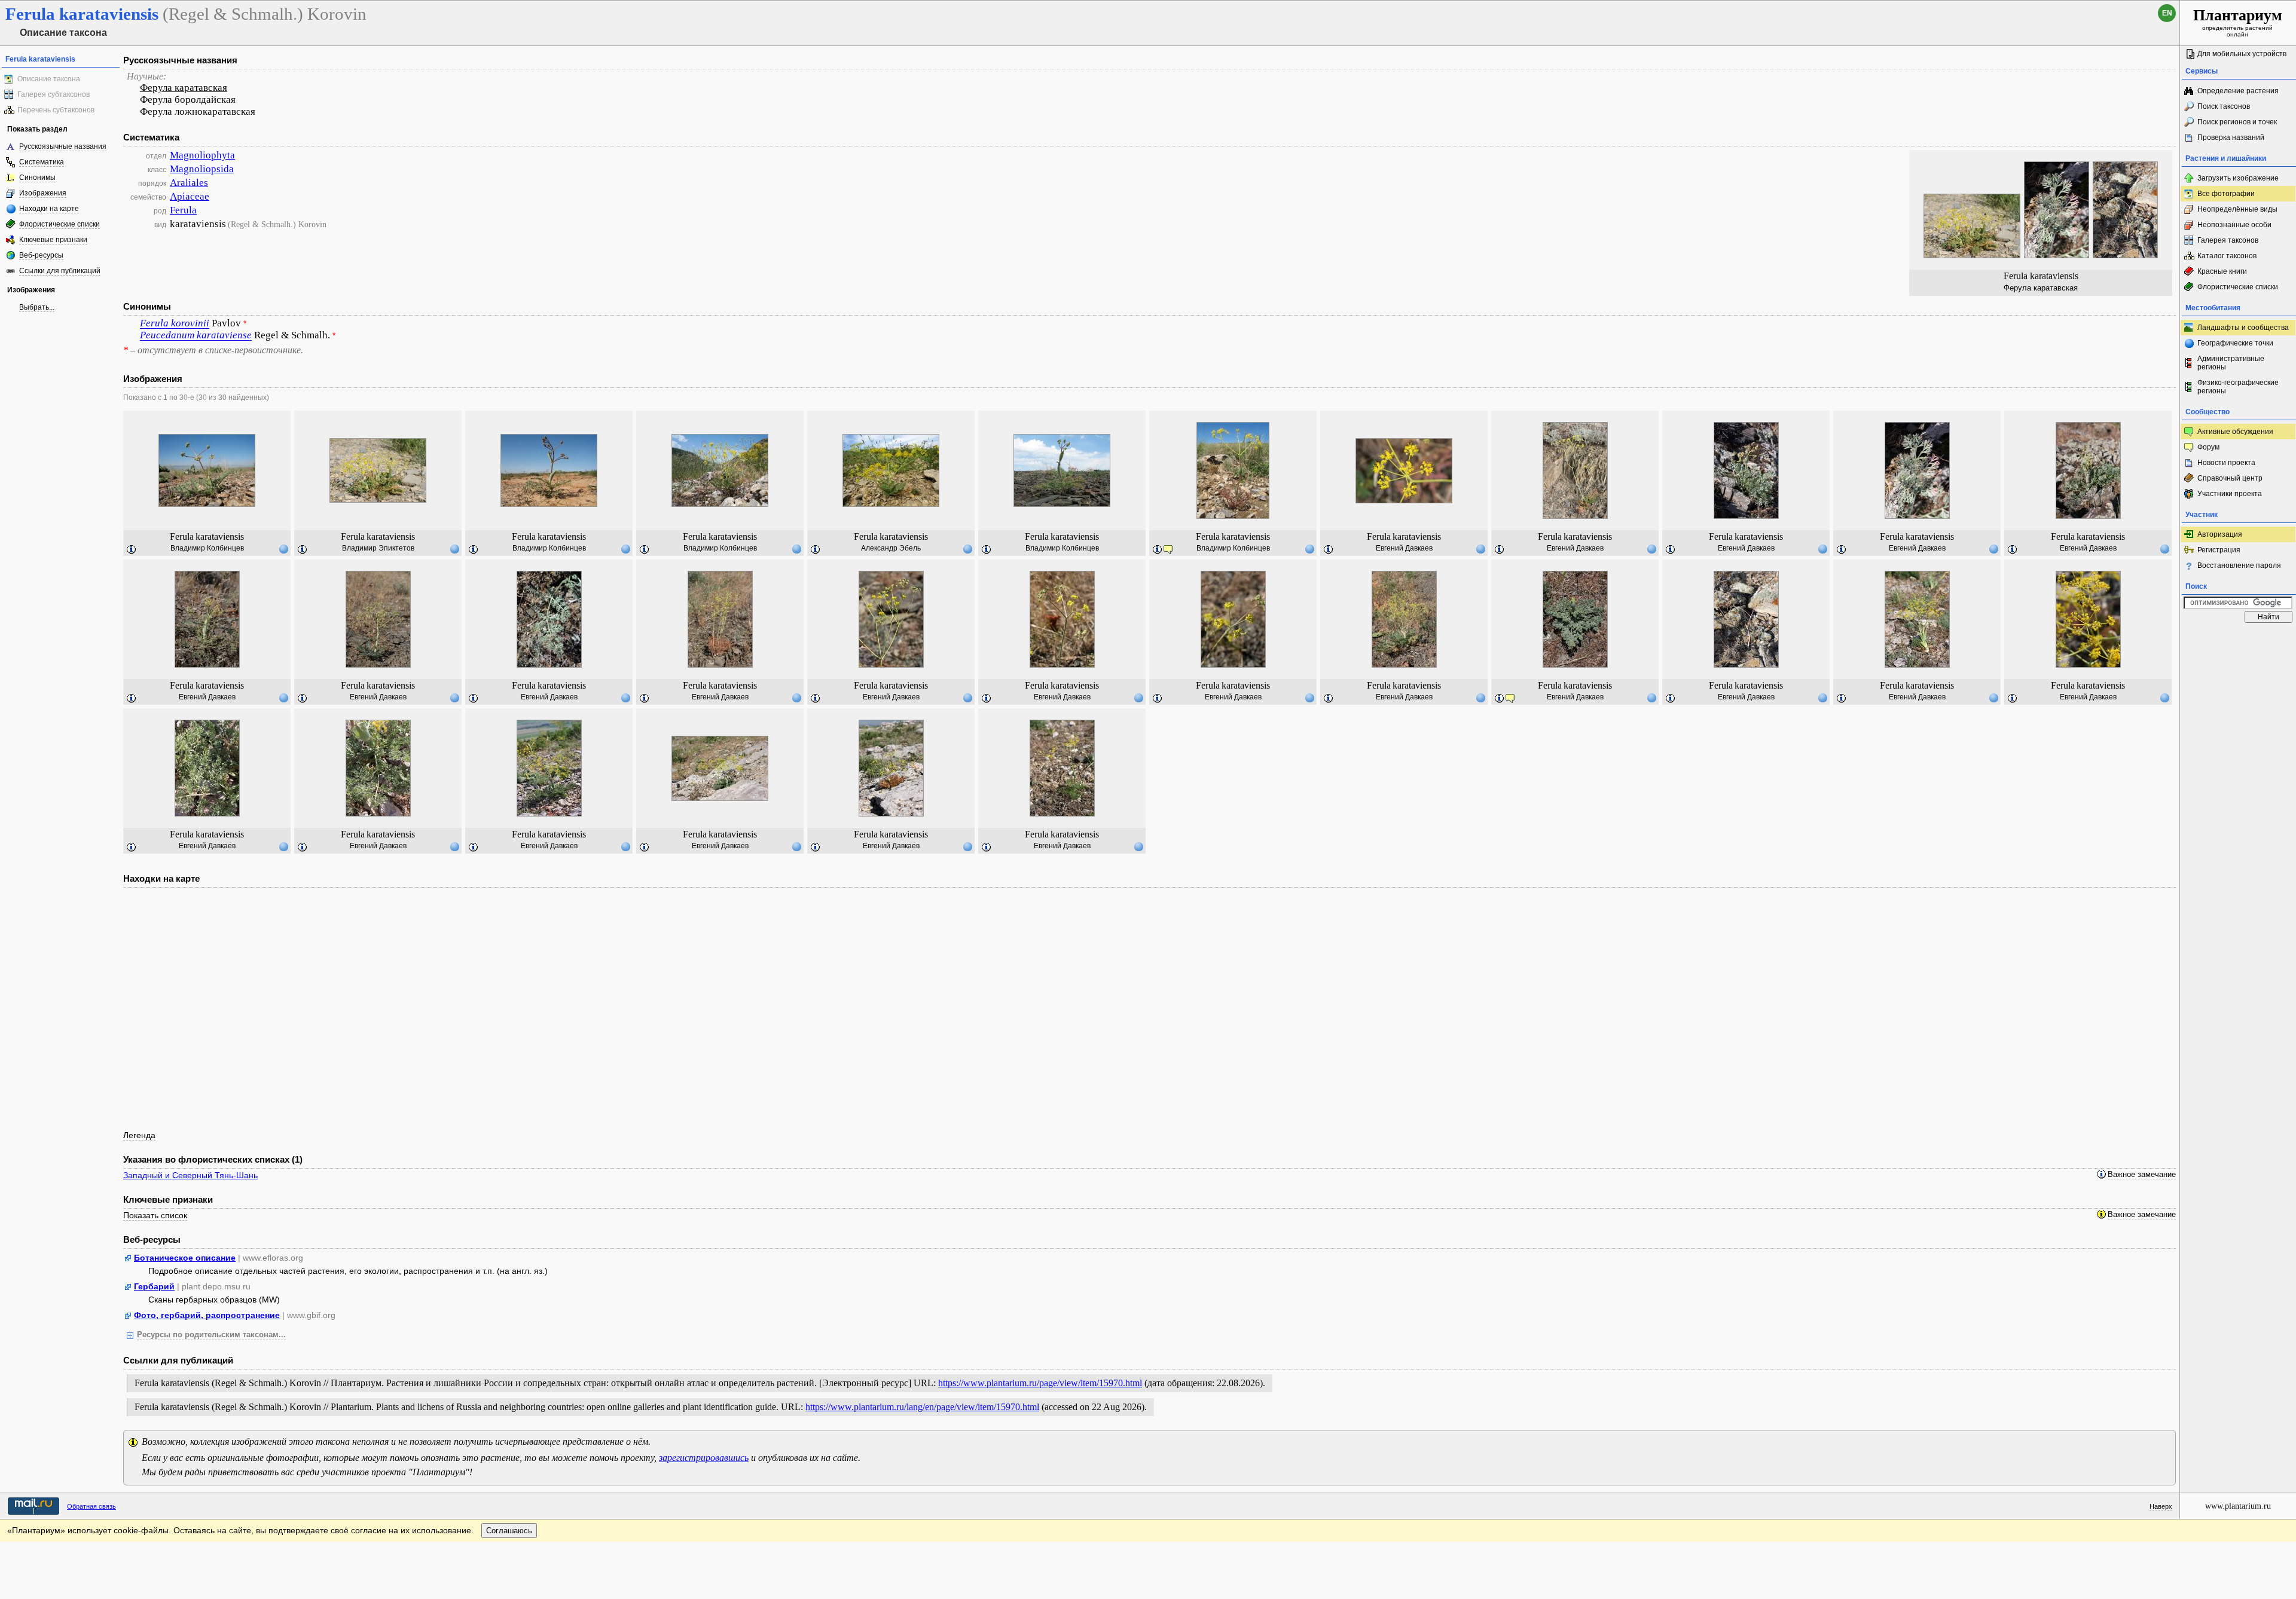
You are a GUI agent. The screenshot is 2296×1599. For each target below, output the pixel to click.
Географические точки (2235, 343)
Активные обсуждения (2235, 432)
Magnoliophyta (202, 155)
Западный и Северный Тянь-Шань (190, 1175)
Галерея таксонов (2228, 240)
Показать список (155, 1215)
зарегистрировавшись (704, 1458)
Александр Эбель (891, 548)
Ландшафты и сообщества (2243, 328)
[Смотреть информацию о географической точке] (283, 549)
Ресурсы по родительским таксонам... (211, 1335)
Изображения (43, 193)
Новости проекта (2226, 463)
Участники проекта (2230, 494)
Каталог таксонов (2227, 256)
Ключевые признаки (53, 240)
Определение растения (2238, 91)
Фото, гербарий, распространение (207, 1315)
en (2167, 13)
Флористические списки (59, 224)
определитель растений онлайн (2238, 22)
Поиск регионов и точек (2237, 122)
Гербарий (154, 1286)
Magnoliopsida (202, 169)
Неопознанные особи (2234, 225)
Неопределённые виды (2237, 209)
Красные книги (2222, 271)
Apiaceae (190, 196)
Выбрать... (37, 307)
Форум (2208, 447)
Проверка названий (2231, 137)
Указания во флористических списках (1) (213, 1159)
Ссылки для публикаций (60, 271)
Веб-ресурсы (41, 255)
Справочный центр (2230, 478)
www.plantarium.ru (2238, 1506)
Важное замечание (2142, 1175)
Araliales (189, 183)
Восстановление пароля (2239, 565)
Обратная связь (91, 1506)
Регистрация (2219, 550)
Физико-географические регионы (2238, 387)
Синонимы (37, 178)
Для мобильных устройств (2242, 54)
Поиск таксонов (2224, 106)
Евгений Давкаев (1404, 548)
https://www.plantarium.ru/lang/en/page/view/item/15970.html (922, 1407)
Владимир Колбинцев (207, 548)
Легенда (139, 1135)
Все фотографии (2226, 194)
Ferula (183, 210)
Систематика (42, 162)
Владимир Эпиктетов (378, 548)
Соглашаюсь (509, 1531)
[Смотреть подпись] (132, 550)
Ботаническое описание (185, 1258)
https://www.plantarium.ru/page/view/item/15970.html (1040, 1383)
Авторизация (2220, 534)
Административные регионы (2231, 363)
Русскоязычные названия (63, 146)
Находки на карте (49, 209)
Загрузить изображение (2238, 178)
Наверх (2161, 1506)
